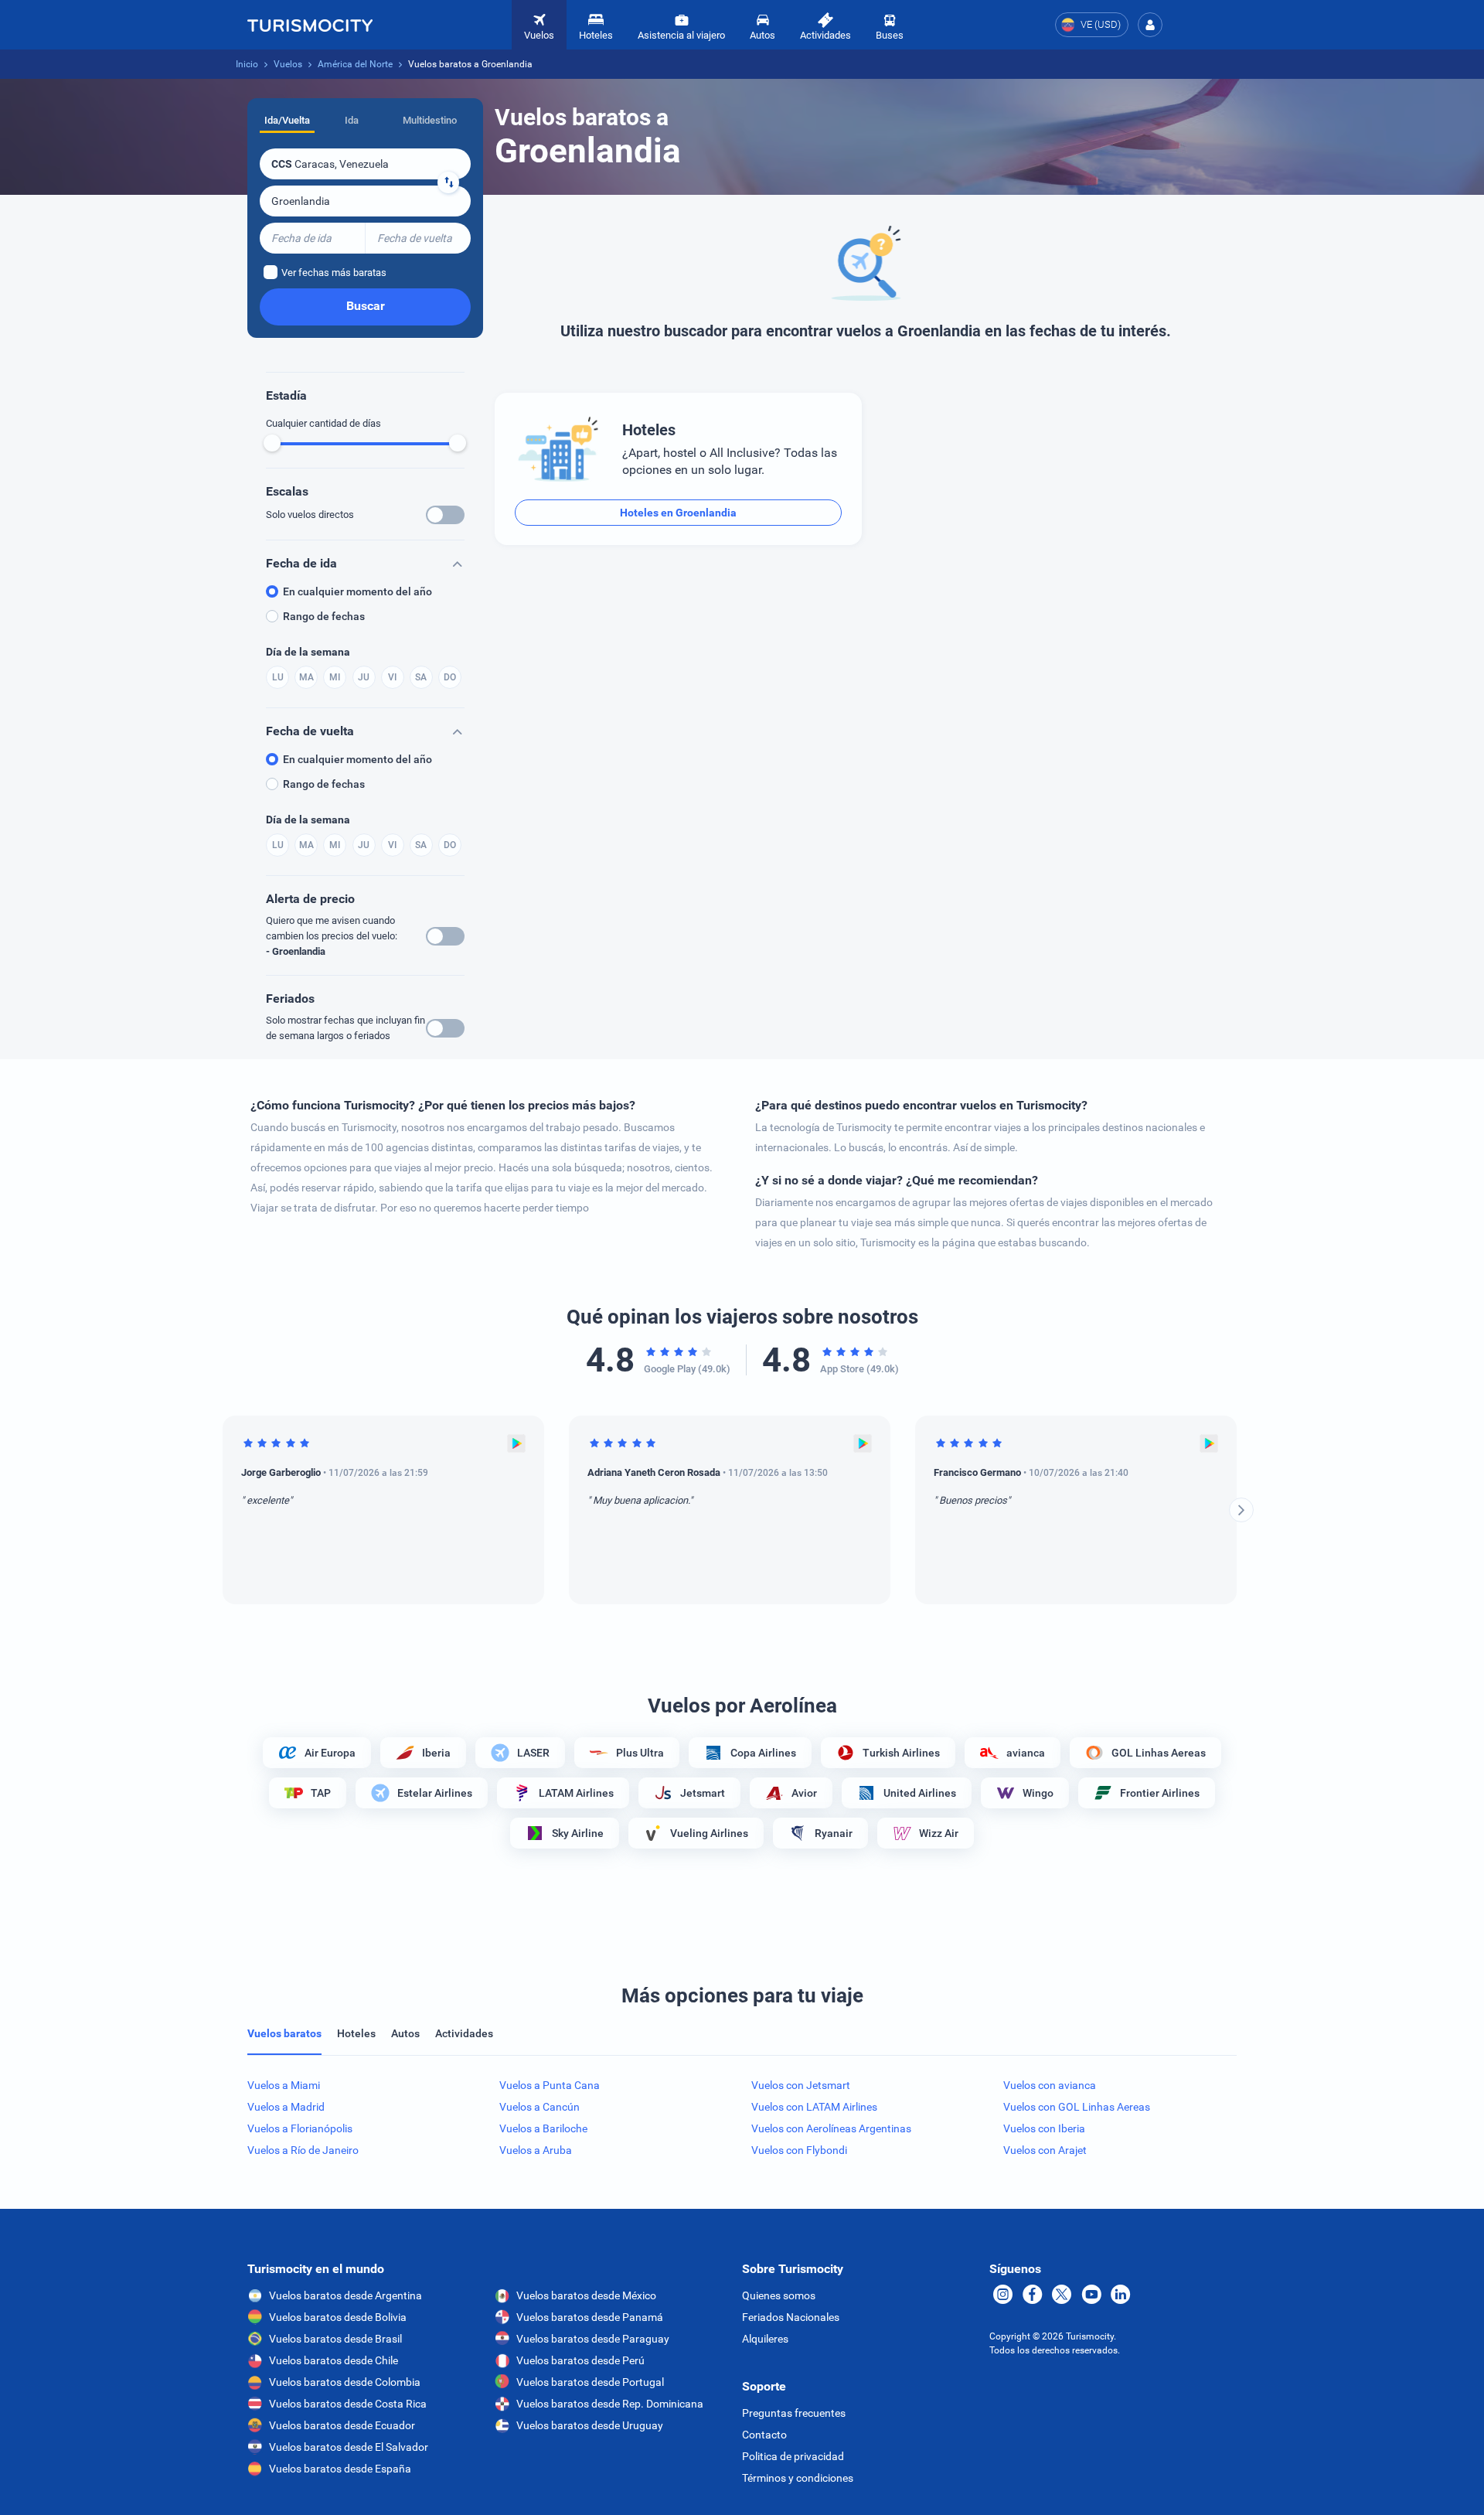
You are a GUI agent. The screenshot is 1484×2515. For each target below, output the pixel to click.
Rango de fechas (324, 616)
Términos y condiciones (798, 2478)
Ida (352, 120)
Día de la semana (308, 652)
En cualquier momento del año (357, 591)
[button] (1150, 25)
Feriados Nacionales (791, 2317)
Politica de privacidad (793, 2456)
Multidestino (430, 120)
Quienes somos (779, 2295)
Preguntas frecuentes (794, 2413)
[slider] (272, 443)
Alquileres (765, 2339)
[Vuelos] (310, 25)
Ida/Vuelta (287, 120)
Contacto (764, 2435)
